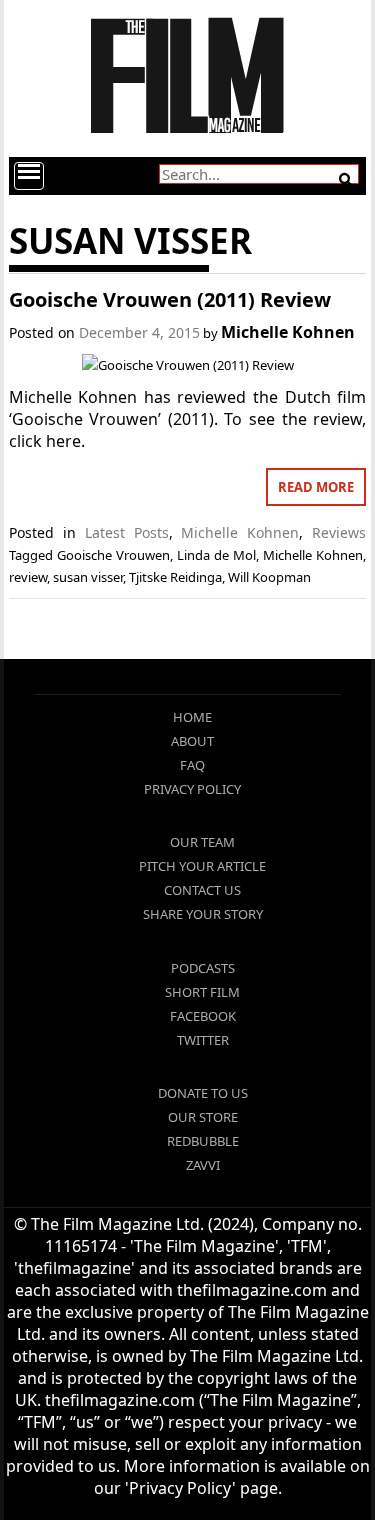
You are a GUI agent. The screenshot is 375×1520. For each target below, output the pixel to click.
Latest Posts (127, 532)
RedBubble (203, 1141)
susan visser (88, 577)
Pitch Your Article (202, 866)
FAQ (192, 765)
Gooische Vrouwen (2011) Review (170, 299)
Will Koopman (269, 577)
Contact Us (202, 890)
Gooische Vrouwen (113, 555)
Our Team (202, 842)
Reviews (339, 532)
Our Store (203, 1117)
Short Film (202, 992)
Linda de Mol (216, 555)
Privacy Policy (192, 789)
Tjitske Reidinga (175, 577)
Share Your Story (203, 914)
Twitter (203, 1040)
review (28, 577)
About (192, 741)
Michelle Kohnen (288, 332)
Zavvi (203, 1165)
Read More (316, 487)
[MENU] (29, 176)
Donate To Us (203, 1093)
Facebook (203, 1016)
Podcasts (203, 968)
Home (192, 717)
